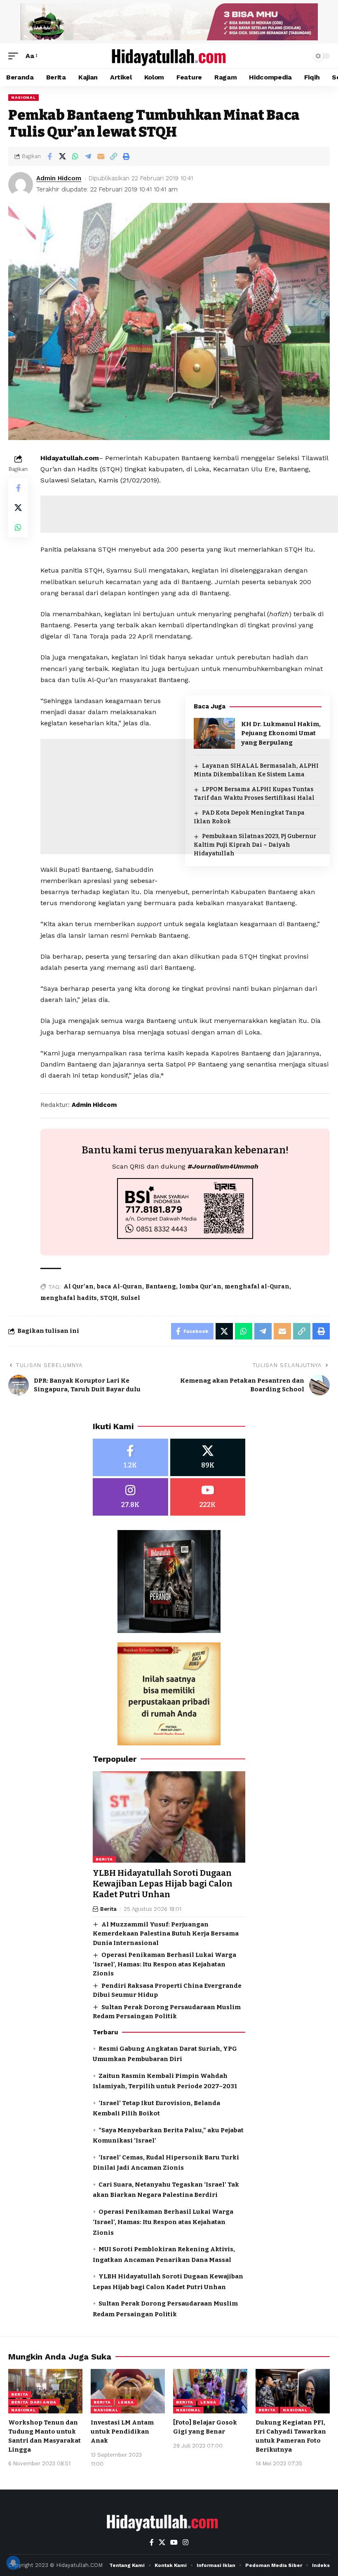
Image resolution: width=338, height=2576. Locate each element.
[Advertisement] (185, 934)
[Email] (101, 156)
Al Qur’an (79, 1287)
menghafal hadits (69, 1298)
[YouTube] (174, 2542)
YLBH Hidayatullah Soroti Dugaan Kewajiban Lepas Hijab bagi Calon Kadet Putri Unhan (163, 1884)
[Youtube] (208, 1497)
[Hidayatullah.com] (169, 56)
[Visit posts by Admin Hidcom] (21, 184)
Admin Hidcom (59, 178)
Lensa (126, 2402)
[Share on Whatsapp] (75, 156)
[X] (208, 1457)
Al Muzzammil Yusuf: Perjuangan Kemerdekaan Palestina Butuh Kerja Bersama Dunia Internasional (166, 1934)
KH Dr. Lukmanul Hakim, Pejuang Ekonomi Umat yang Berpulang (281, 733)
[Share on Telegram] (88, 156)
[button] (15, 56)
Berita (104, 1859)
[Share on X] (62, 156)
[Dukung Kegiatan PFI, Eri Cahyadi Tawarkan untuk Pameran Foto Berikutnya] (293, 2391)
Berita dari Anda (34, 2402)
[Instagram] (130, 1497)
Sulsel (130, 1298)
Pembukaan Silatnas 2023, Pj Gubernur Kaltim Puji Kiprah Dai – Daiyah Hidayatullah (255, 845)
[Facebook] (130, 1457)
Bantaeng (161, 1287)
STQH (109, 1298)
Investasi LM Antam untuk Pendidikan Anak (122, 2432)
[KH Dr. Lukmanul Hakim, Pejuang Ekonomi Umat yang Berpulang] (214, 733)
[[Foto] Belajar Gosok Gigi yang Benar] (210, 2391)
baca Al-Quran (120, 1287)
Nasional (23, 97)
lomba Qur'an (200, 1287)
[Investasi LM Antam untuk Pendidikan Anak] (128, 2391)
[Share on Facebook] (49, 156)
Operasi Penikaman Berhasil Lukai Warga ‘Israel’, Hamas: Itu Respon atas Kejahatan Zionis (164, 1964)
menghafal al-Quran (257, 1287)
